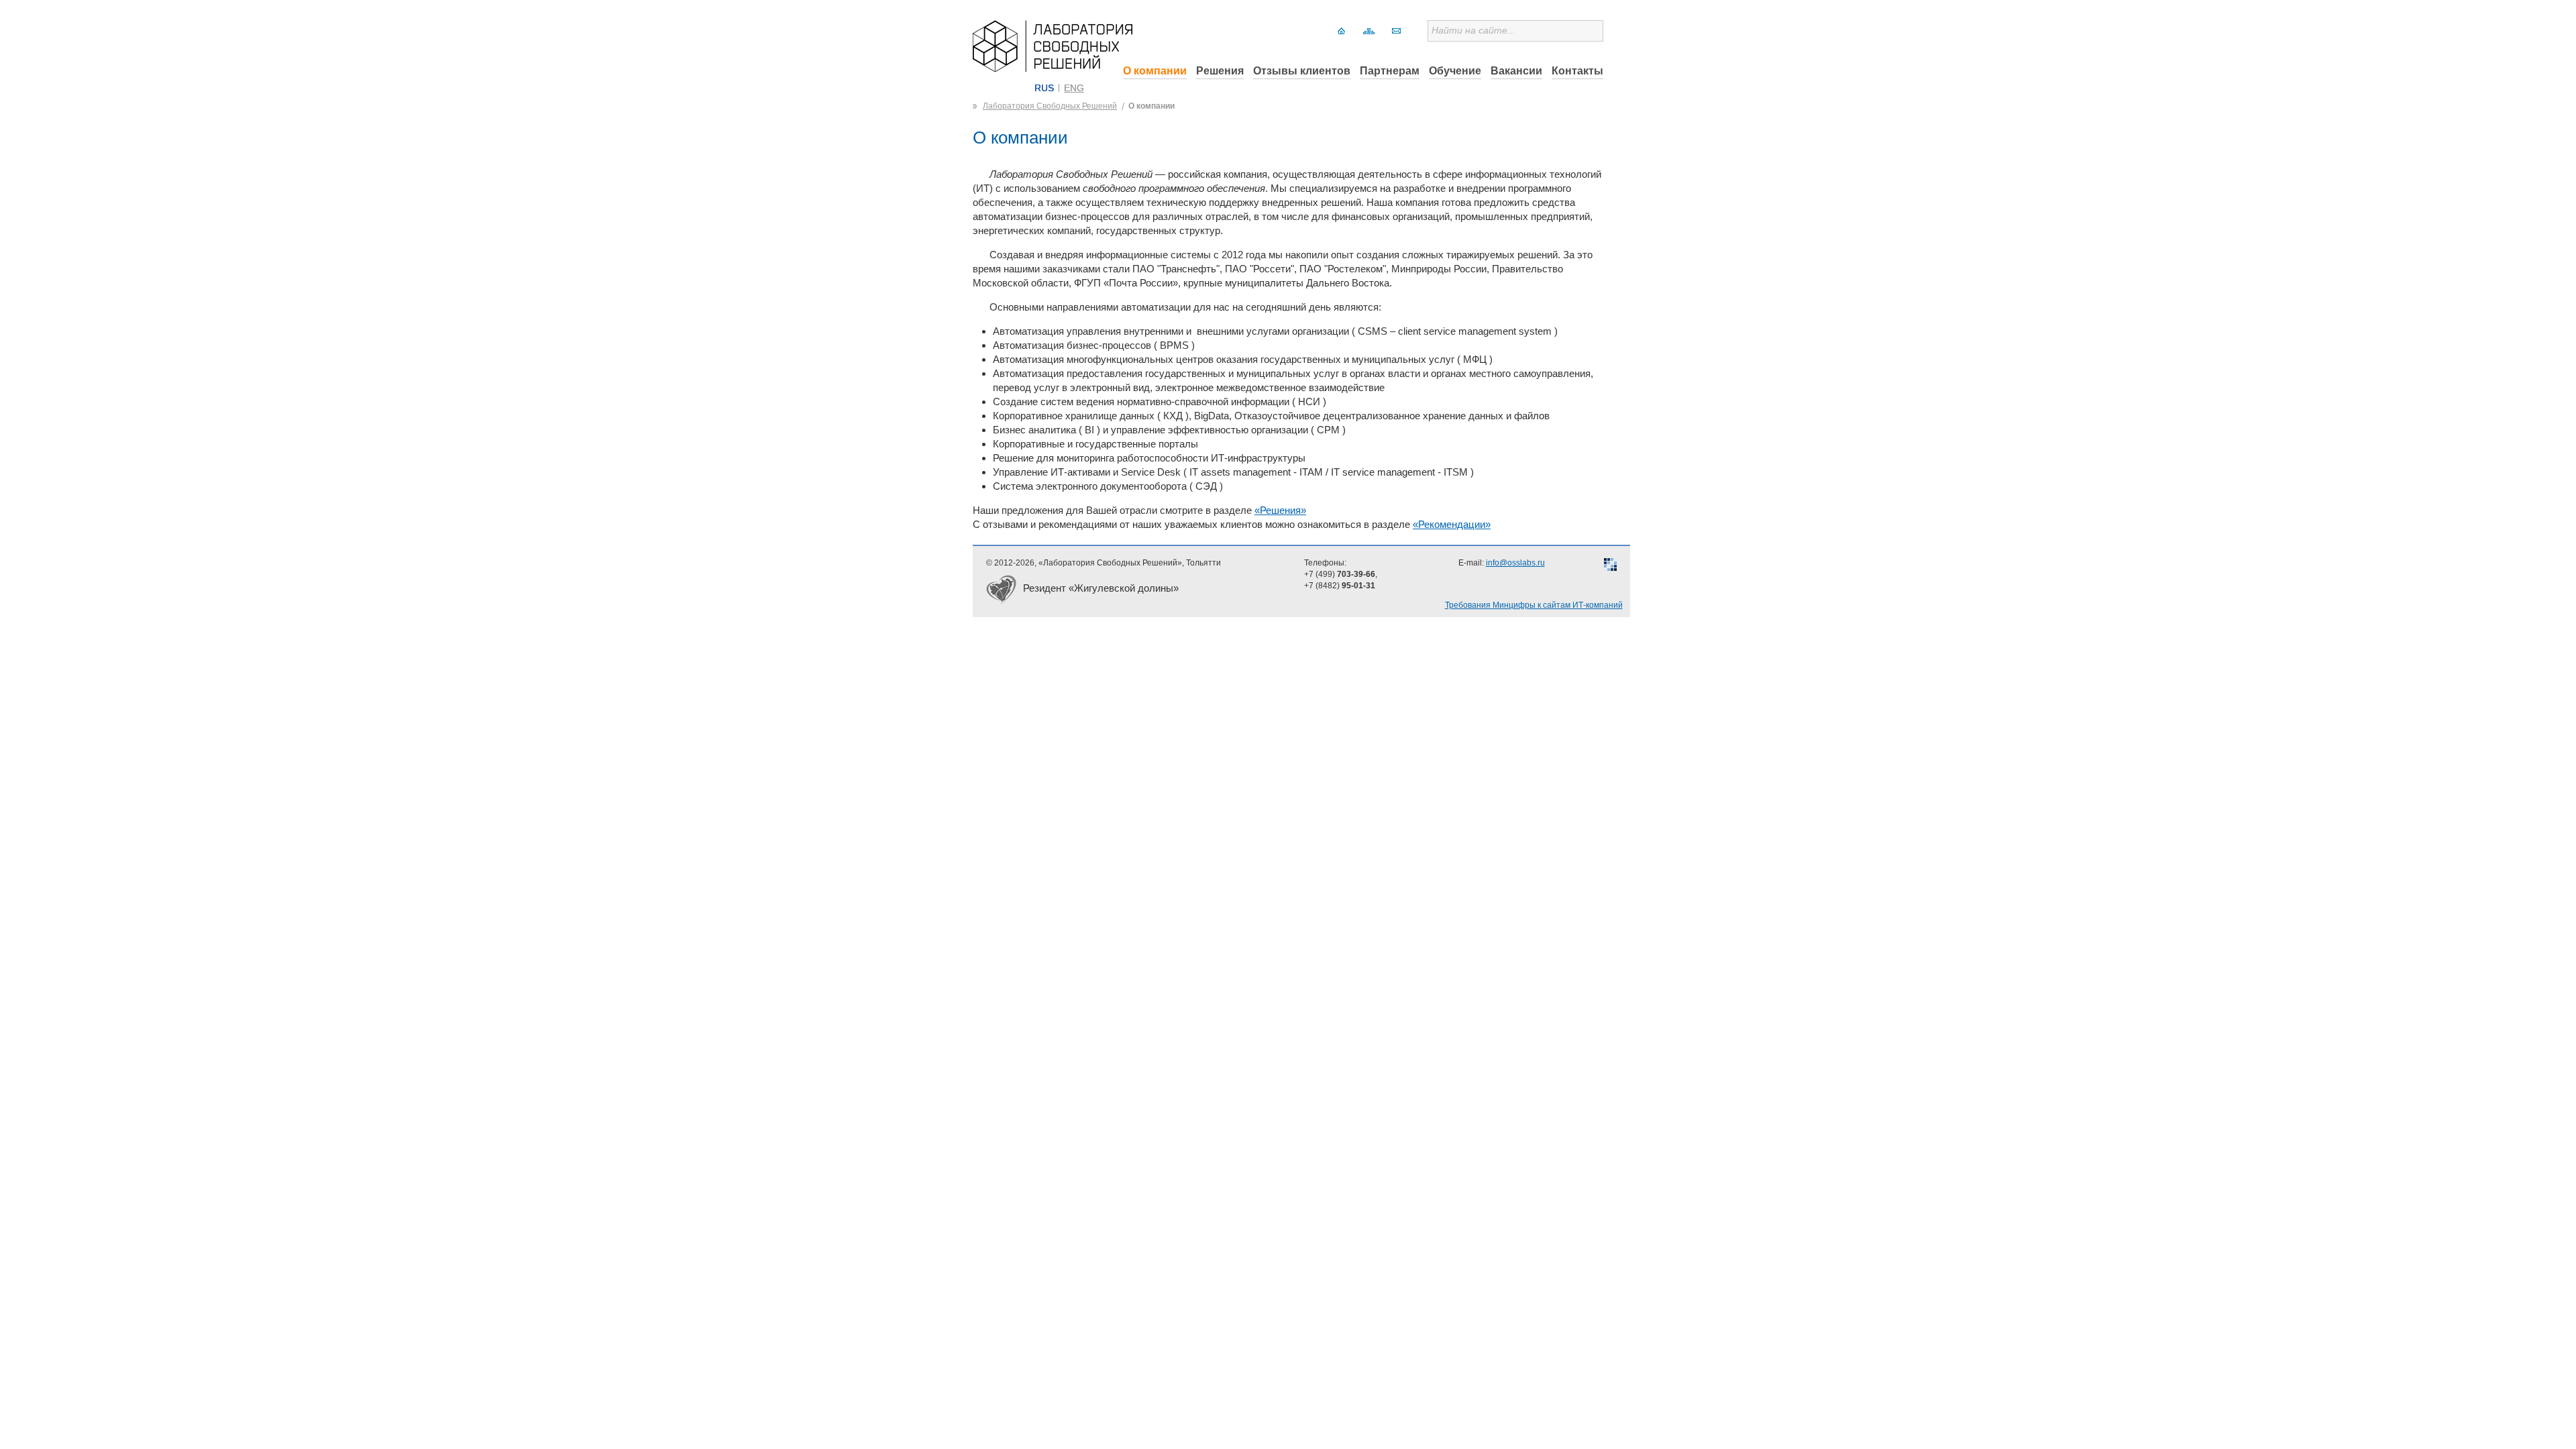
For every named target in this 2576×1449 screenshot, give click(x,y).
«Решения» (1280, 510)
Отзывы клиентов (1302, 71)
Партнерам (1390, 71)
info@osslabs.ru (1515, 563)
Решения (1220, 71)
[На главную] (1341, 31)
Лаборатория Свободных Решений (1050, 106)
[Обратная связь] (1396, 31)
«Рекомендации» (1452, 524)
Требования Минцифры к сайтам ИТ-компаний (1534, 605)
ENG (1074, 88)
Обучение (1455, 71)
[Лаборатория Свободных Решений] (1053, 68)
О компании (1155, 71)
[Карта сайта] (1369, 31)
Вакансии (1516, 71)
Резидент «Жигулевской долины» (1101, 588)
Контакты (1577, 71)
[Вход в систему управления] (1610, 566)
